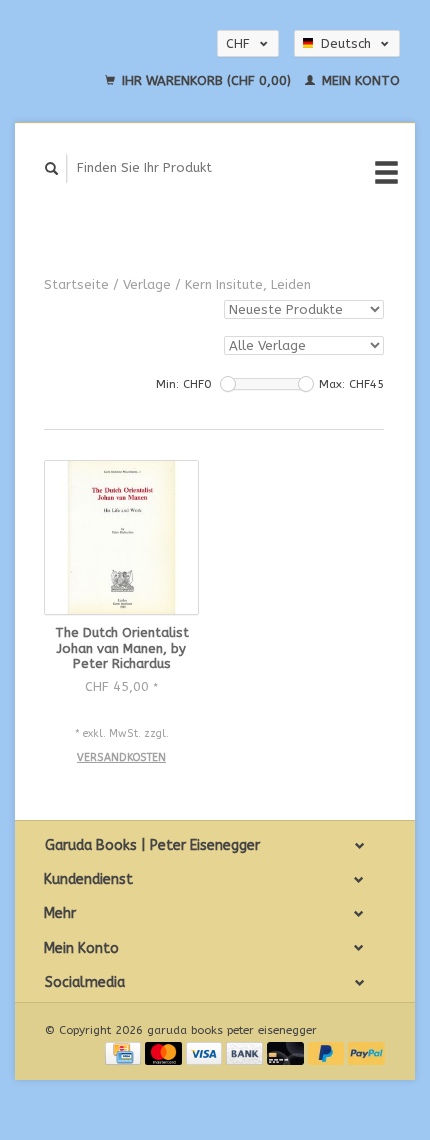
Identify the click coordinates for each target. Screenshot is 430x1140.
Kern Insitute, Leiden (248, 284)
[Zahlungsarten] (125, 1052)
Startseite (76, 284)
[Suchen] (52, 168)
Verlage (147, 284)
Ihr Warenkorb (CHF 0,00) (206, 80)
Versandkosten (121, 757)
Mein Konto (359, 80)
